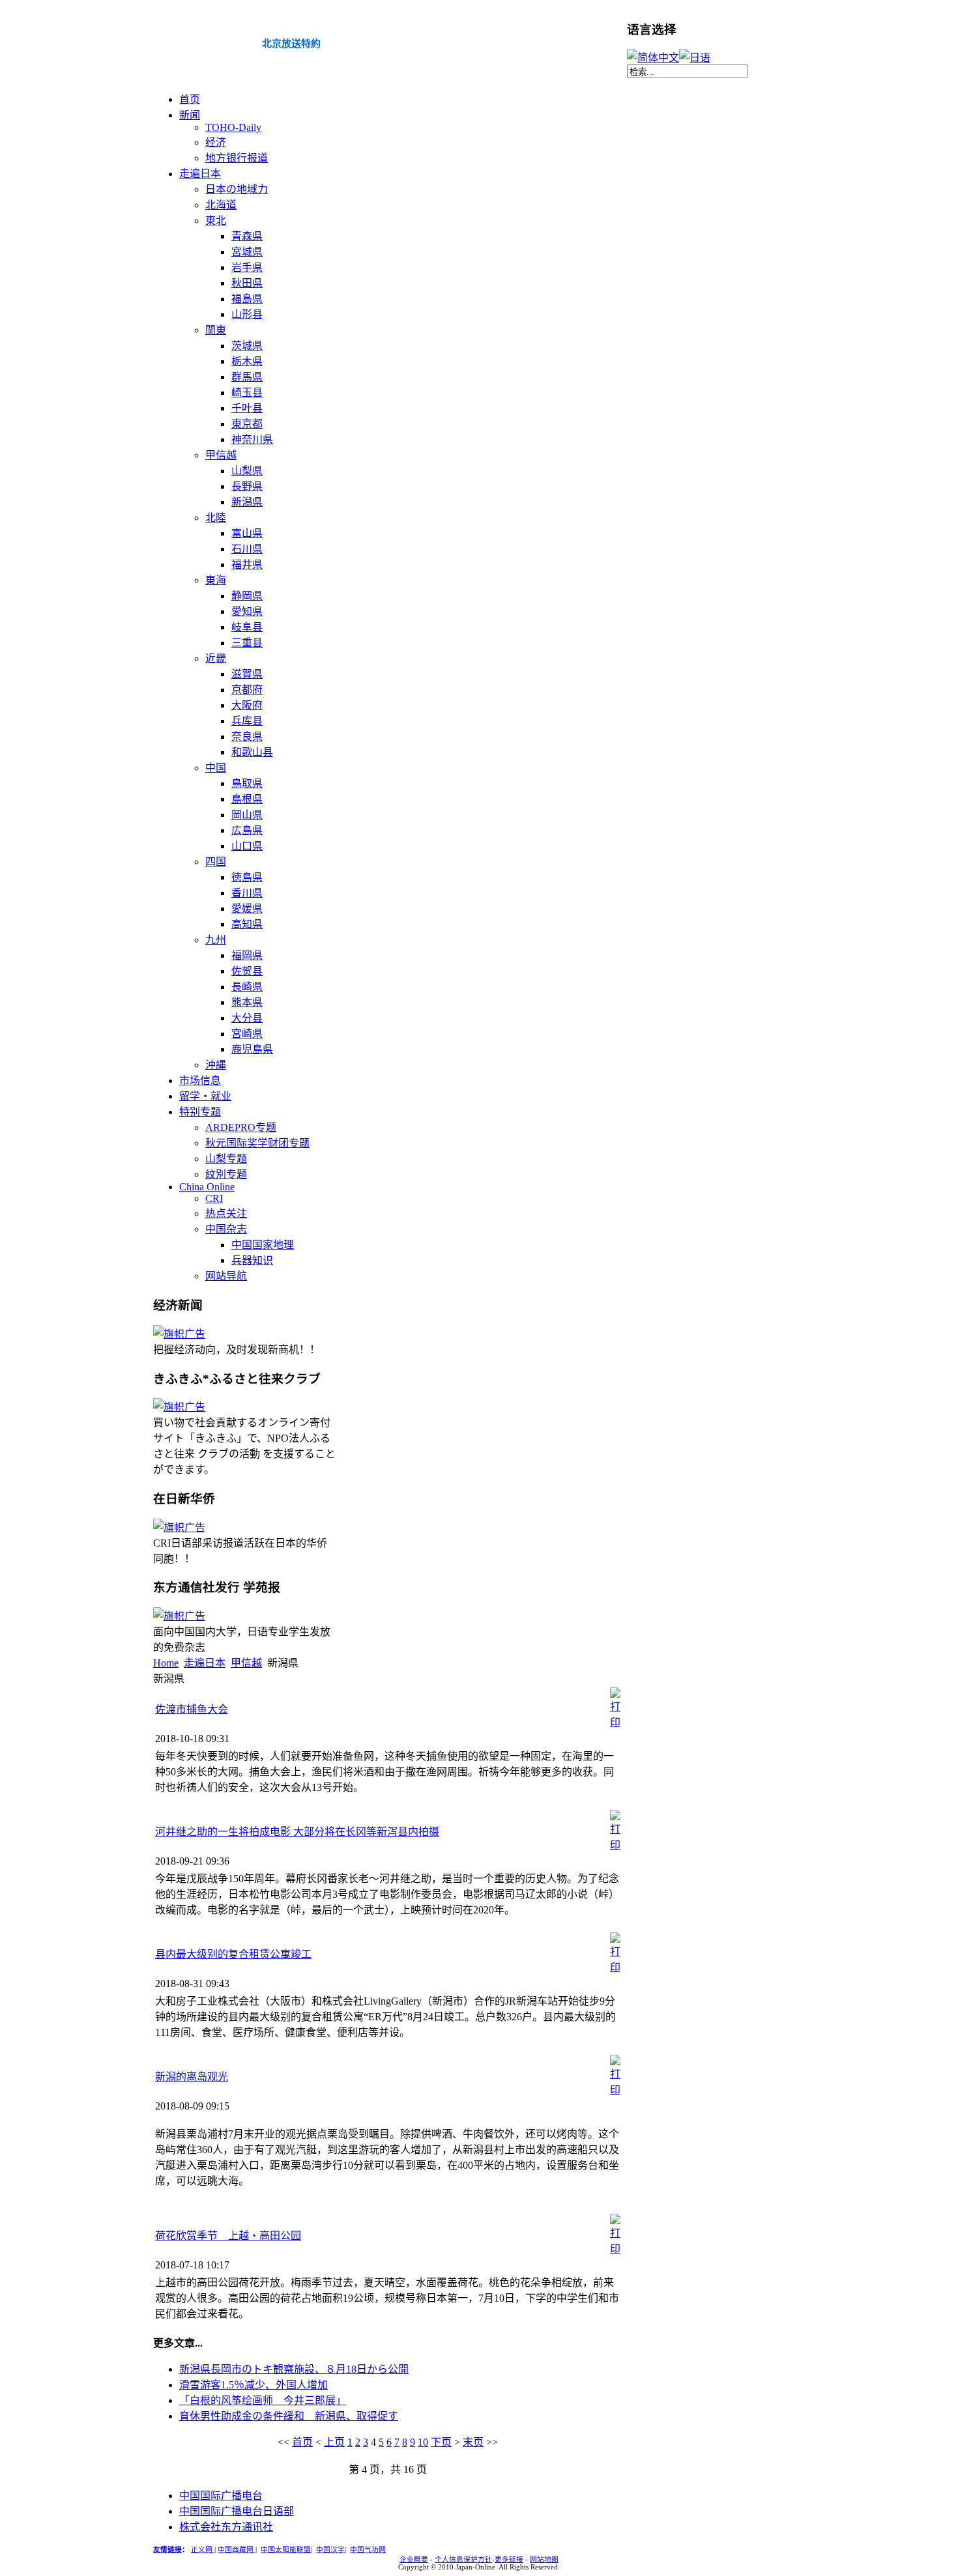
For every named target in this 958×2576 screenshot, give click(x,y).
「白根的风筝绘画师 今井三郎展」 (263, 2400)
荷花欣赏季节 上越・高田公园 (228, 2236)
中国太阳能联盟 (286, 2550)
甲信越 (246, 1663)
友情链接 (167, 2550)
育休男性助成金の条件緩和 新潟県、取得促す (289, 2416)
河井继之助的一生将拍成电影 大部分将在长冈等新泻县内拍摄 (297, 1832)
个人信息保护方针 (463, 2559)
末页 (473, 2442)
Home (166, 1663)
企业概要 (414, 2559)
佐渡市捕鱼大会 (192, 1709)
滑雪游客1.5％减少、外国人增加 (254, 2385)
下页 (441, 2442)
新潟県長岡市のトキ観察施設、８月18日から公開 (294, 2369)
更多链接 (509, 2559)
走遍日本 (205, 1663)
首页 (302, 2442)
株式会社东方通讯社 (226, 2527)
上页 (334, 2442)
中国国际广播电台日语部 (237, 2511)
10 (423, 2442)
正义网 (203, 2550)
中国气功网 (368, 2550)
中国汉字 (330, 2550)
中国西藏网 (237, 2550)
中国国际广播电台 (221, 2496)
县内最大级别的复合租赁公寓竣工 (233, 1954)
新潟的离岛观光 (192, 2077)
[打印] (615, 1722)
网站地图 (544, 2559)
